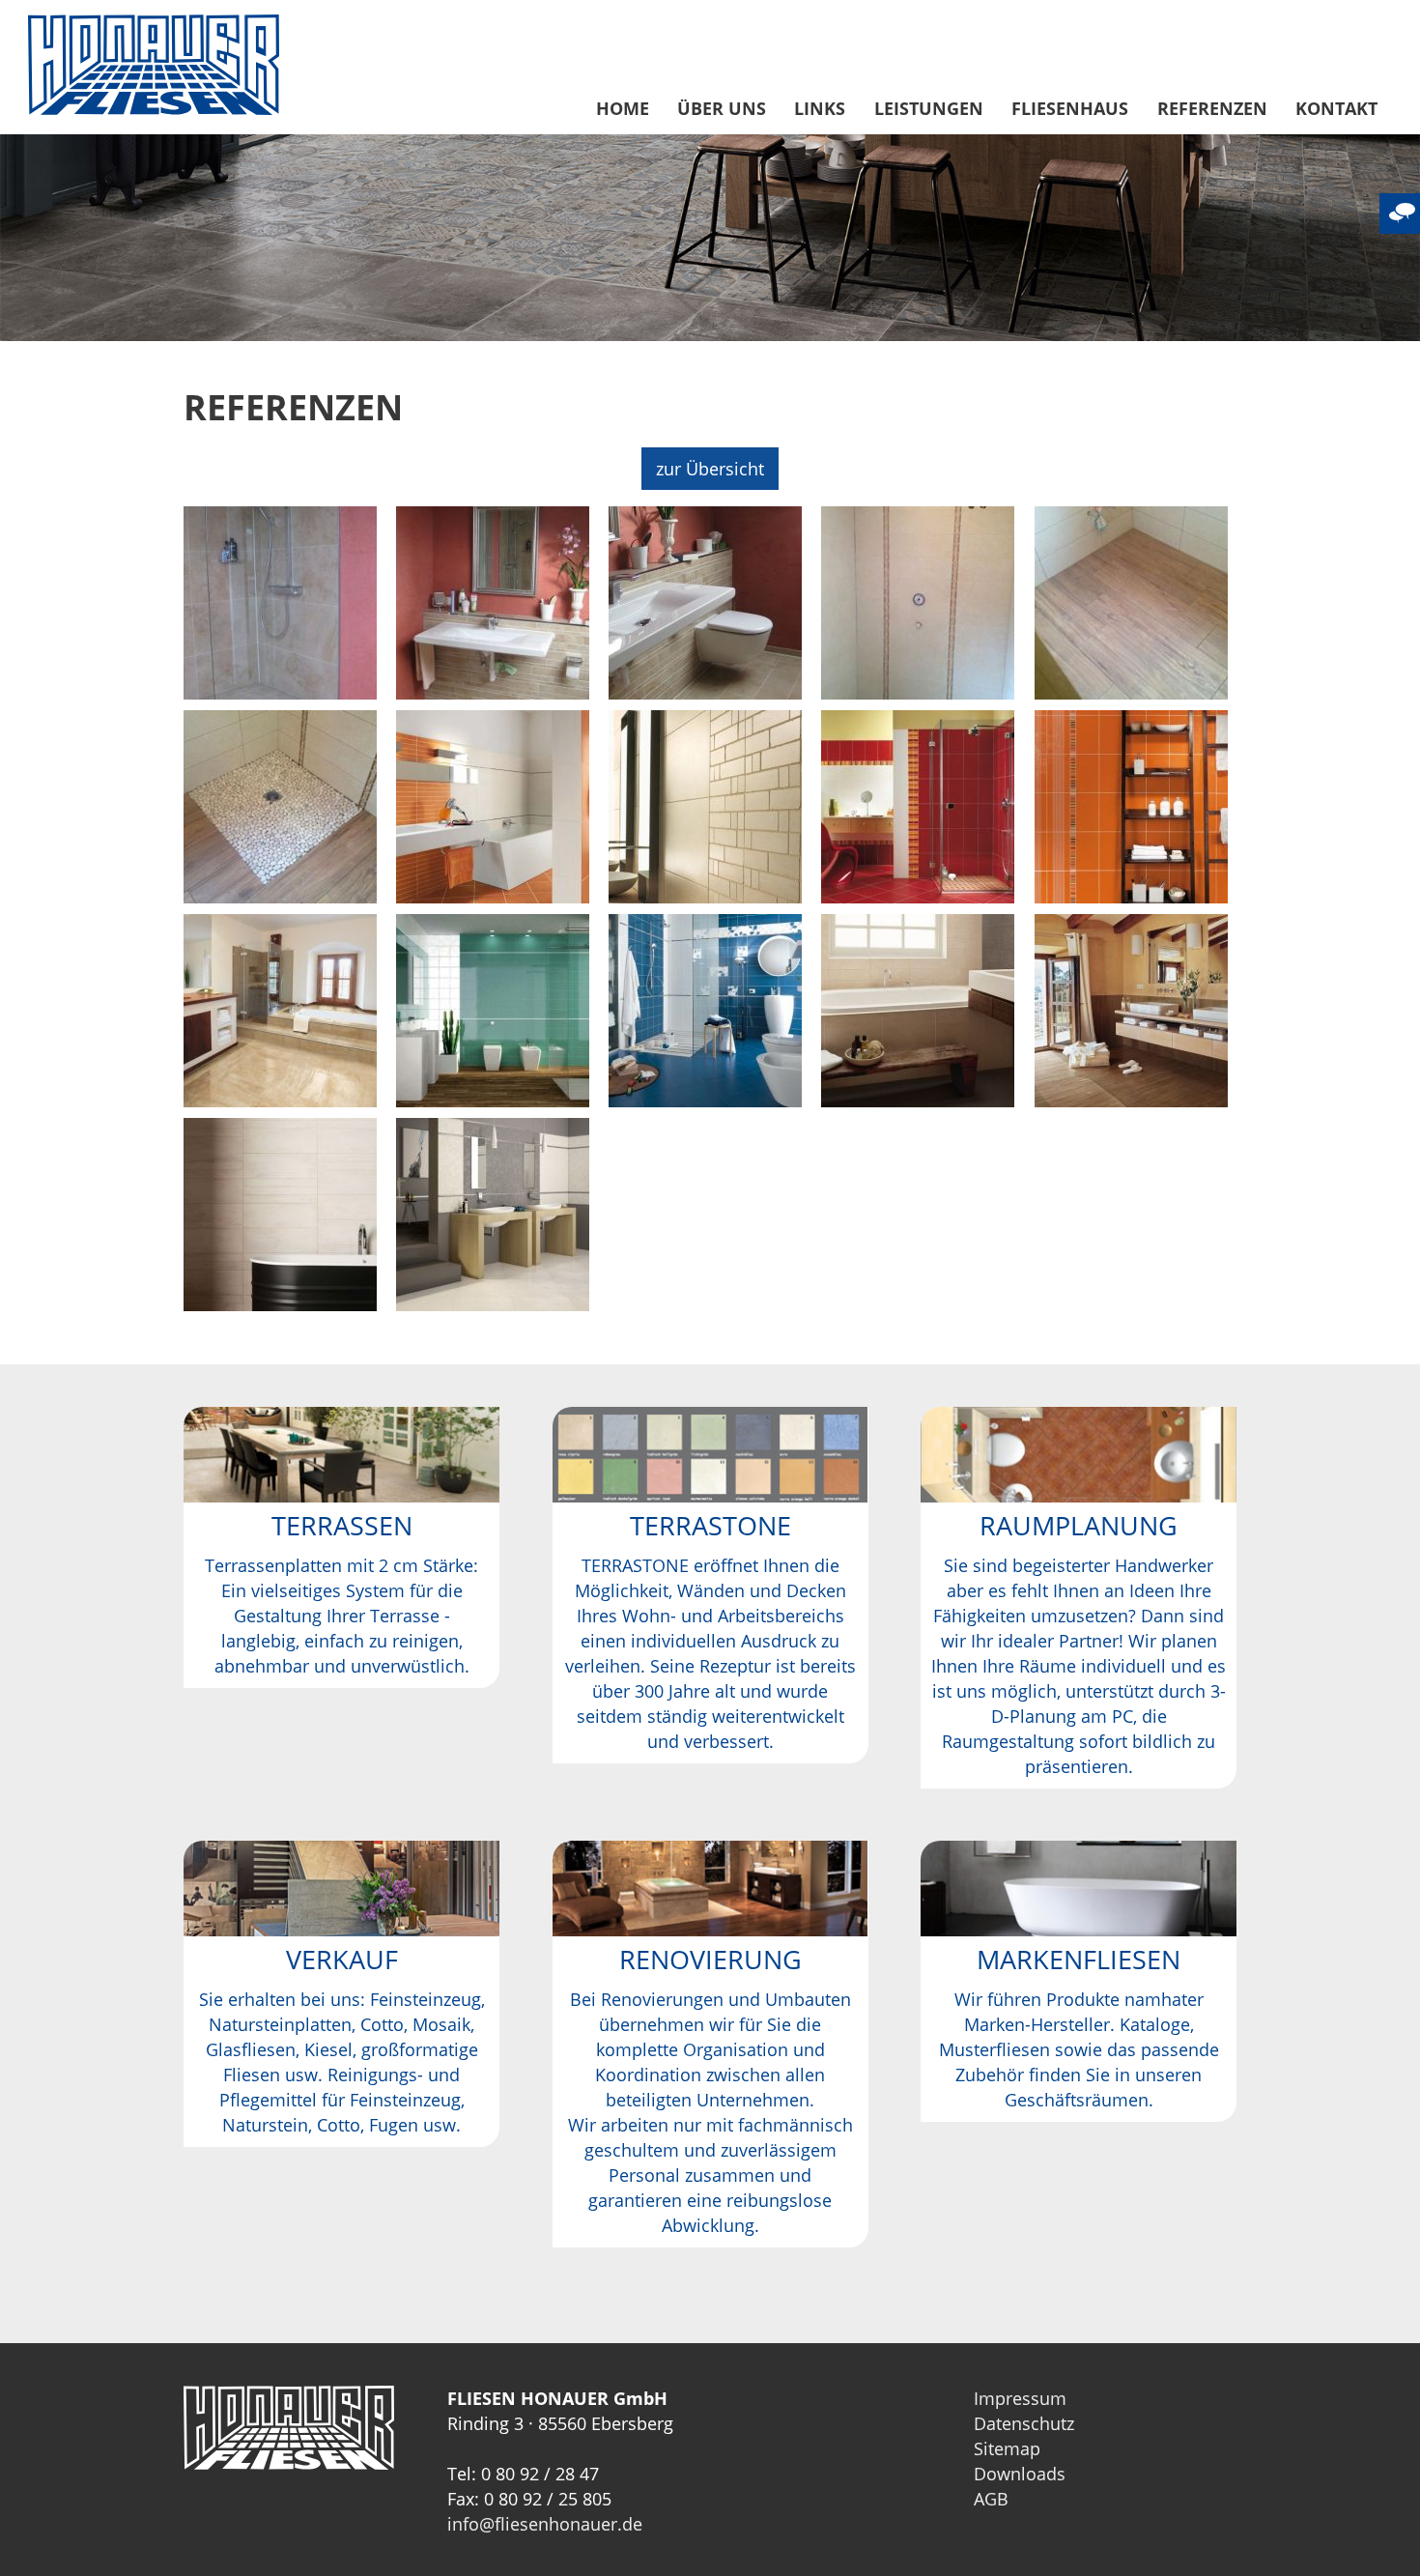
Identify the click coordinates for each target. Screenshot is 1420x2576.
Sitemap (1007, 2448)
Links (820, 108)
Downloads (1020, 2474)
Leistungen (929, 108)
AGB (991, 2499)
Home (623, 108)
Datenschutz (1024, 2423)
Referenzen (1212, 108)
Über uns (722, 108)
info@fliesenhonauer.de (545, 2524)
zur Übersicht (710, 469)
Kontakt (1336, 108)
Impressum (1020, 2398)
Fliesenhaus (1070, 108)
